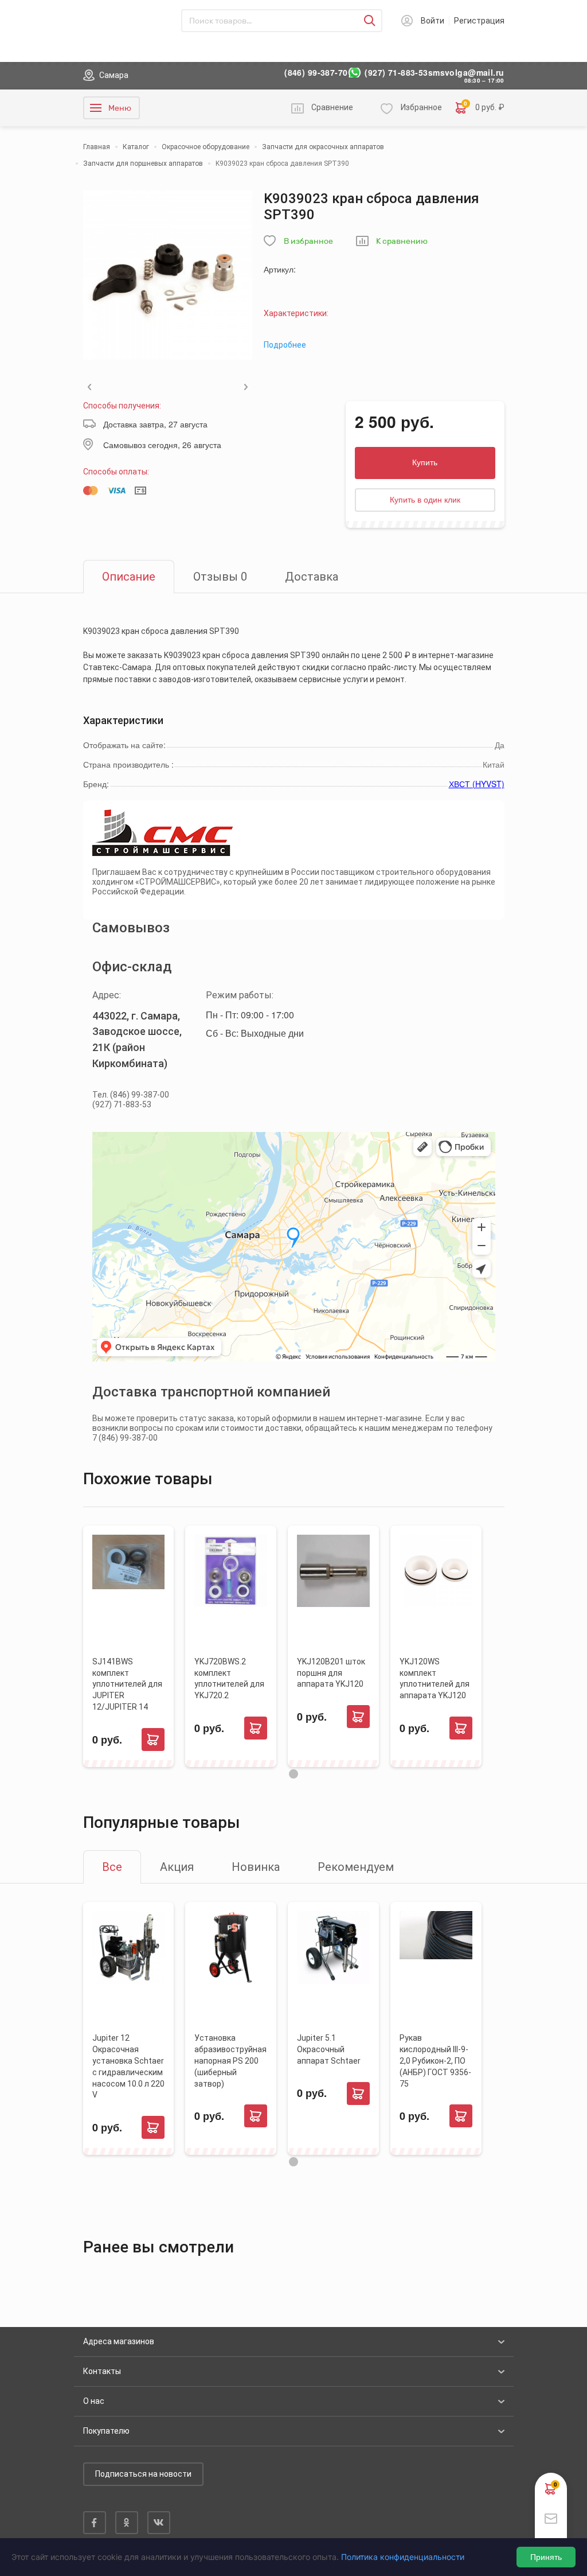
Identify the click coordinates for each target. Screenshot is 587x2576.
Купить (425, 462)
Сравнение (332, 107)
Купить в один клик (425, 500)
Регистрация (479, 21)
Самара (114, 75)
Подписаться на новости (143, 2474)
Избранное (421, 107)
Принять (546, 2557)
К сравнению (402, 241)
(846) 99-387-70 (316, 73)
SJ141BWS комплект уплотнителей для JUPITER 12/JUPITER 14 (127, 1684)
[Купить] (153, 1740)
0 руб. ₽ (484, 107)
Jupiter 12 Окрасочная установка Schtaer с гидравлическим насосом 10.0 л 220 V (128, 2066)
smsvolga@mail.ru (466, 73)
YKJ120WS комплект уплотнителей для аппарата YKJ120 (435, 1679)
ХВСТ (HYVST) (477, 784)
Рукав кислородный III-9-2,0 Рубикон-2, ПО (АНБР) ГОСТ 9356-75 (435, 2061)
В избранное (308, 241)
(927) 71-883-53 (396, 73)
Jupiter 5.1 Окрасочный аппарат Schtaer (329, 2049)
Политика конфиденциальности (403, 2557)
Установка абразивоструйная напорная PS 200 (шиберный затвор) (230, 2061)
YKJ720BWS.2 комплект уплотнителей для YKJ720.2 (229, 1679)
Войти (433, 21)
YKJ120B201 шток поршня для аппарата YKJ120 (331, 1673)
